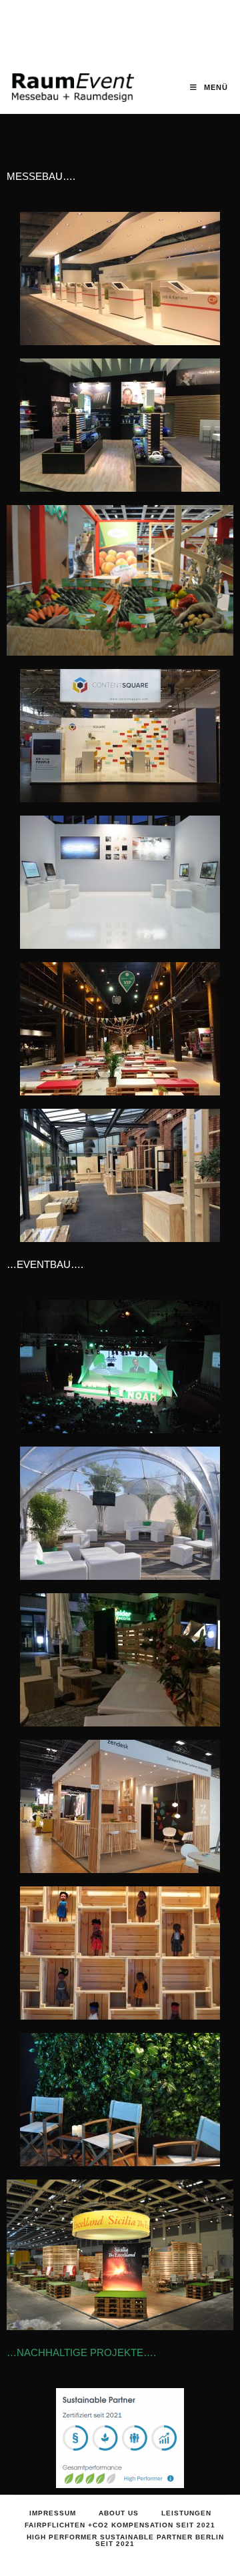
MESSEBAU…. (41, 176)
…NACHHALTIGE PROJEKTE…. (81, 2352)
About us (119, 2513)
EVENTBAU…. (50, 1264)
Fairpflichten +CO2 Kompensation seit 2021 (120, 2525)
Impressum (53, 2513)
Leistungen (186, 2513)
